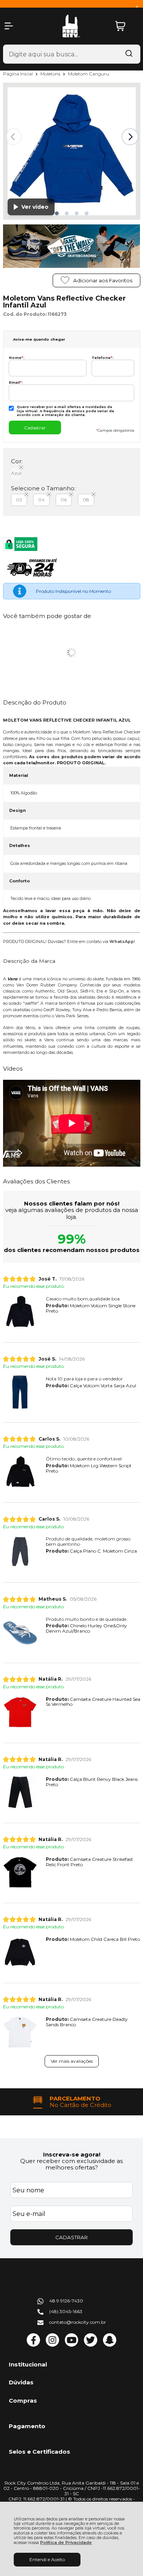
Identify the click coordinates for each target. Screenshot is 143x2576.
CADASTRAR (71, 2237)
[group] (72, 2102)
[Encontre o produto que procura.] (129, 54)
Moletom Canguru (88, 74)
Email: (16, 382)
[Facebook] (33, 2345)
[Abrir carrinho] (126, 26)
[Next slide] (130, 137)
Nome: (17, 358)
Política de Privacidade (66, 2543)
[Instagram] (52, 2345)
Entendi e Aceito (47, 2559)
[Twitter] (91, 2345)
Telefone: (103, 358)
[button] (57, 213)
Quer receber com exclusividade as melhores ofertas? (71, 2164)
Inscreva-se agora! (72, 2154)
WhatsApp (122, 942)
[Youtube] (71, 2345)
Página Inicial (18, 74)
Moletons (51, 74)
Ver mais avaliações (72, 2061)
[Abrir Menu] (9, 26)
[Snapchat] (110, 2345)
